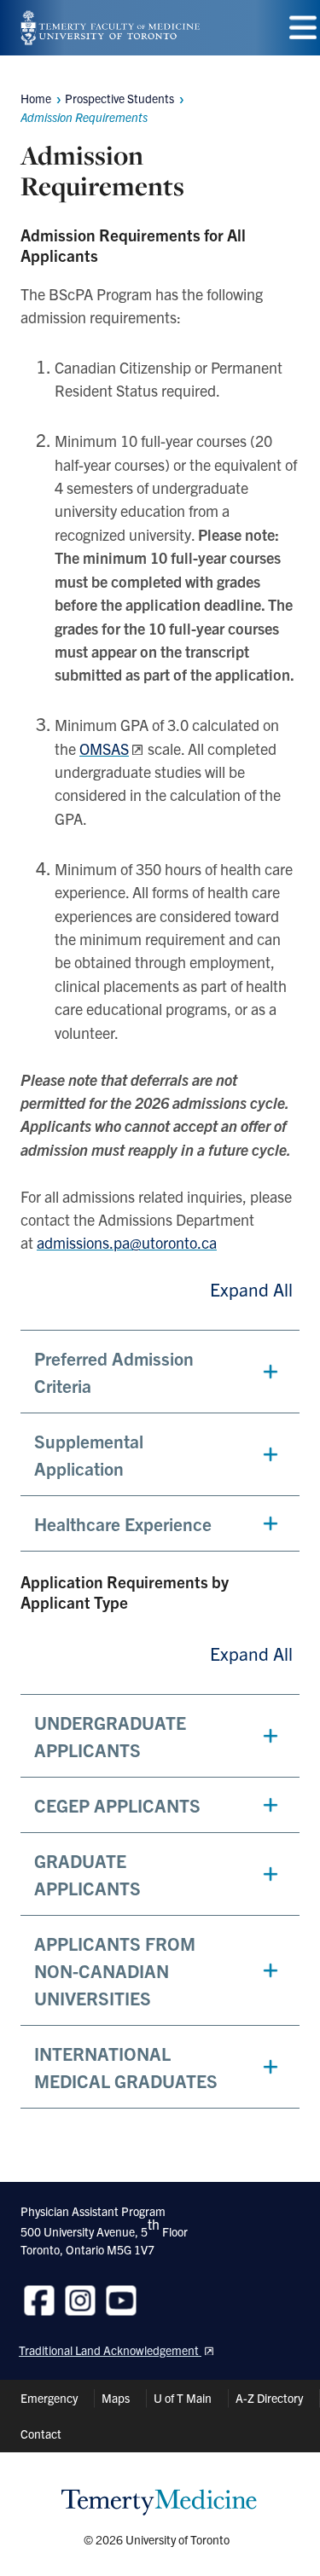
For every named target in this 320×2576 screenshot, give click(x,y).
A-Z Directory (269, 2398)
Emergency (49, 2398)
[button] (160, 1372)
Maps (116, 2398)
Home (36, 98)
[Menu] (303, 28)
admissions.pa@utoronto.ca (127, 1242)
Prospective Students (119, 98)
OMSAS (104, 748)
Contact (41, 2434)
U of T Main (183, 2398)
